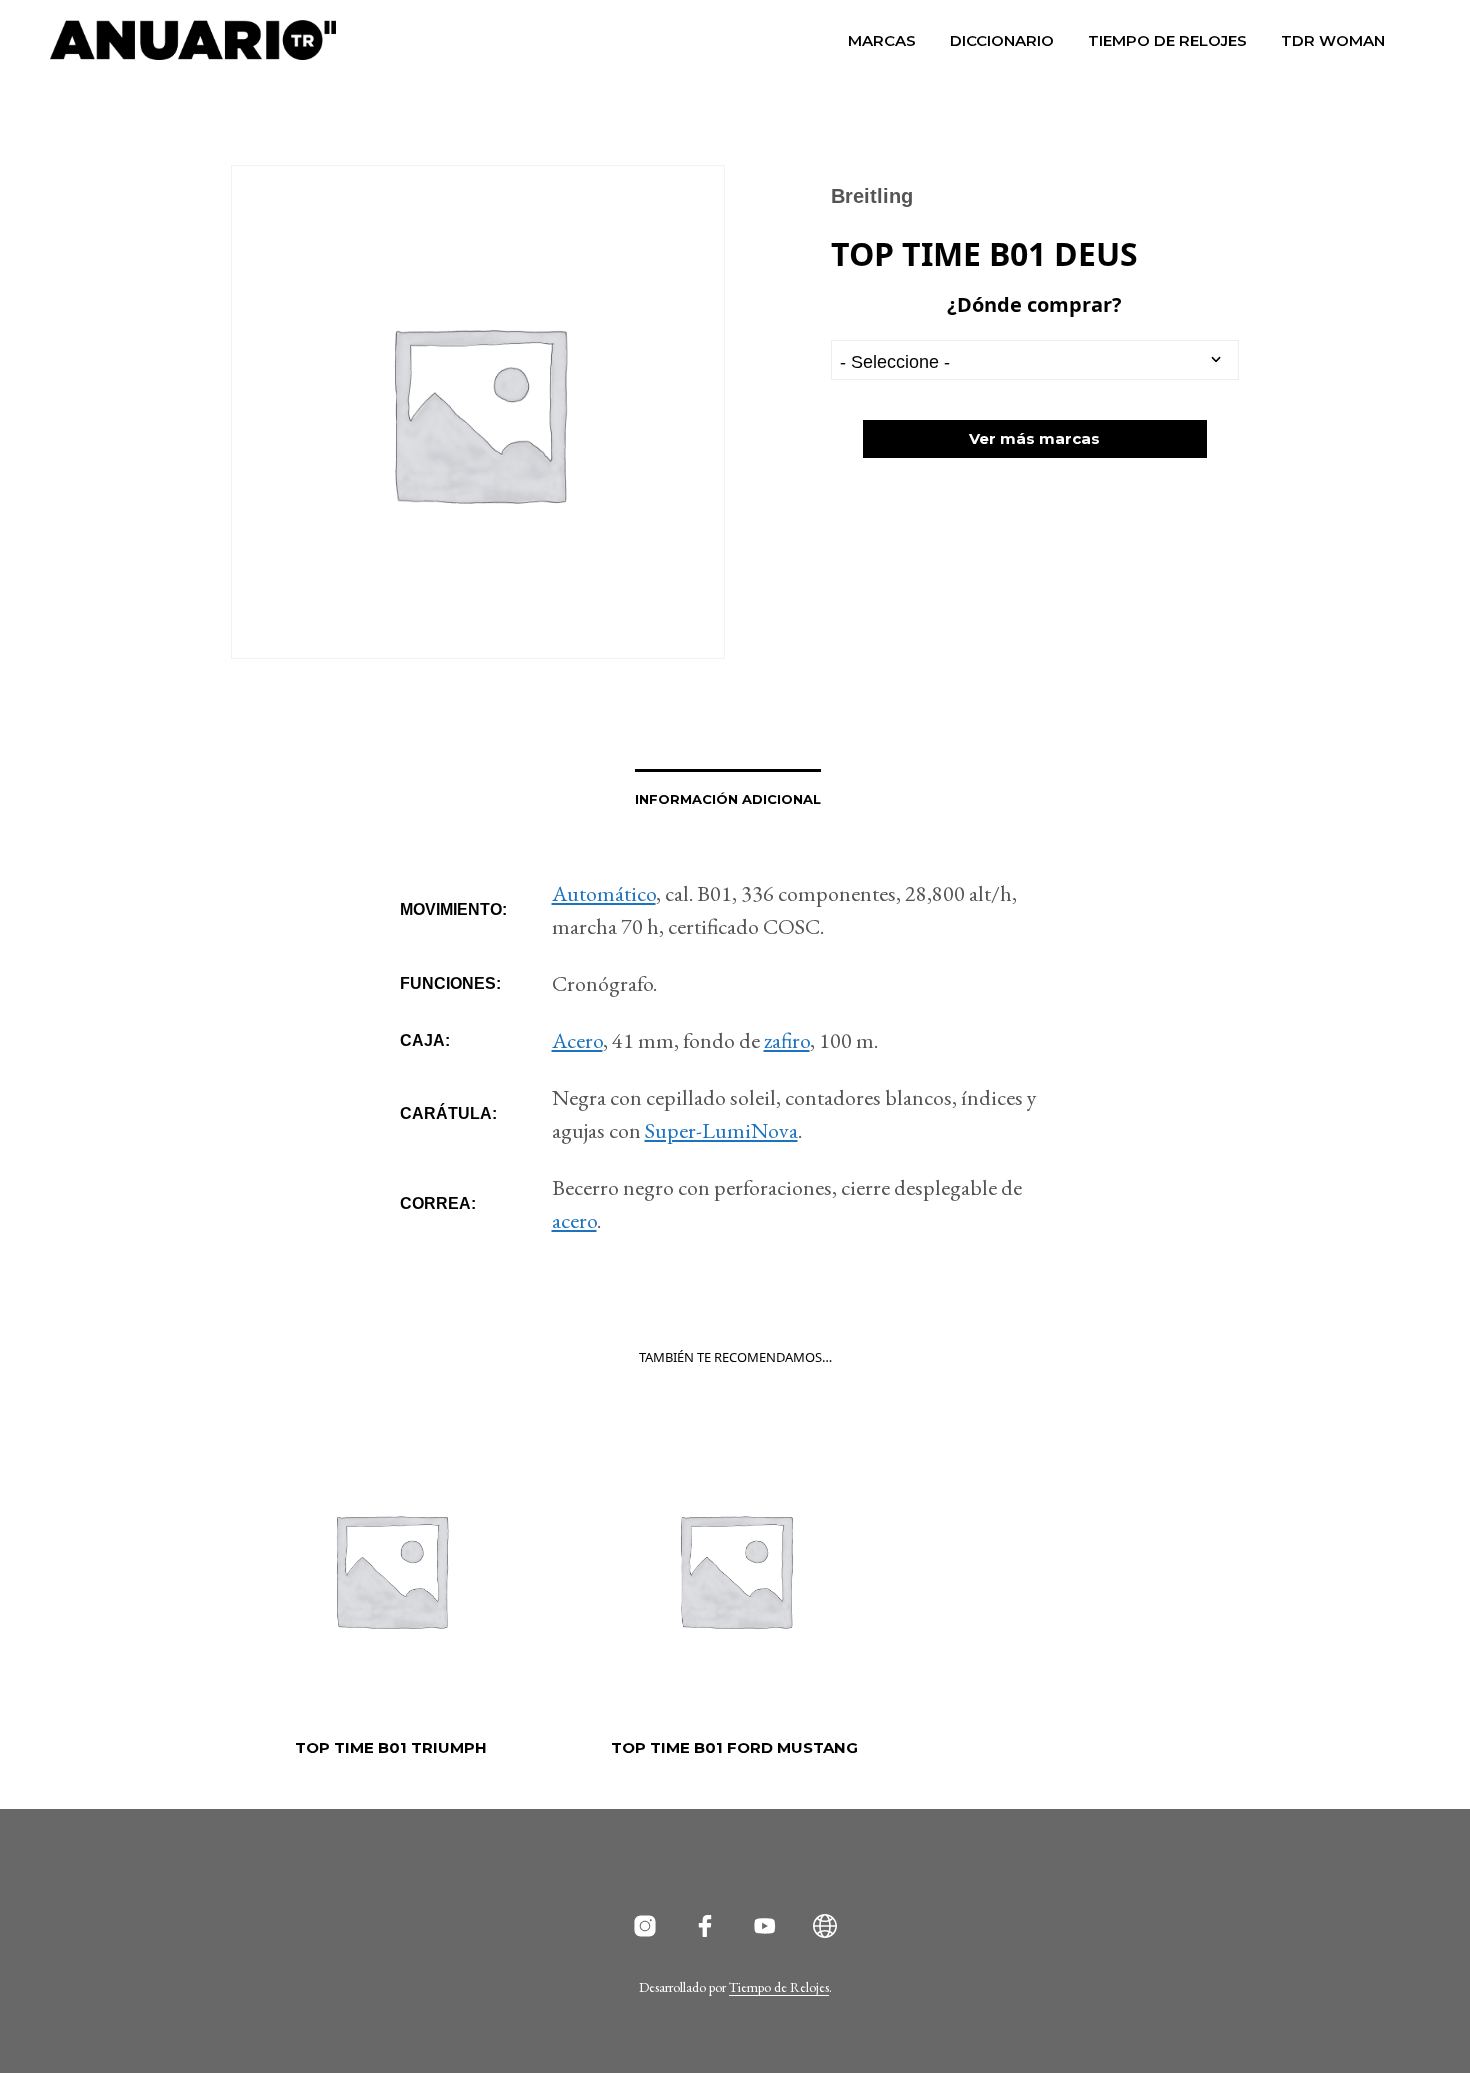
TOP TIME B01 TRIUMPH (391, 1747)
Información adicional (728, 799)
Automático (604, 893)
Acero (577, 1040)
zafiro (787, 1040)
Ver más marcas (1034, 438)
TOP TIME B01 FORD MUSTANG (734, 1747)
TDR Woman (1333, 40)
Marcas (882, 40)
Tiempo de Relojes (1167, 40)
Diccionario (1002, 40)
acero (574, 1220)
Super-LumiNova (721, 1130)
